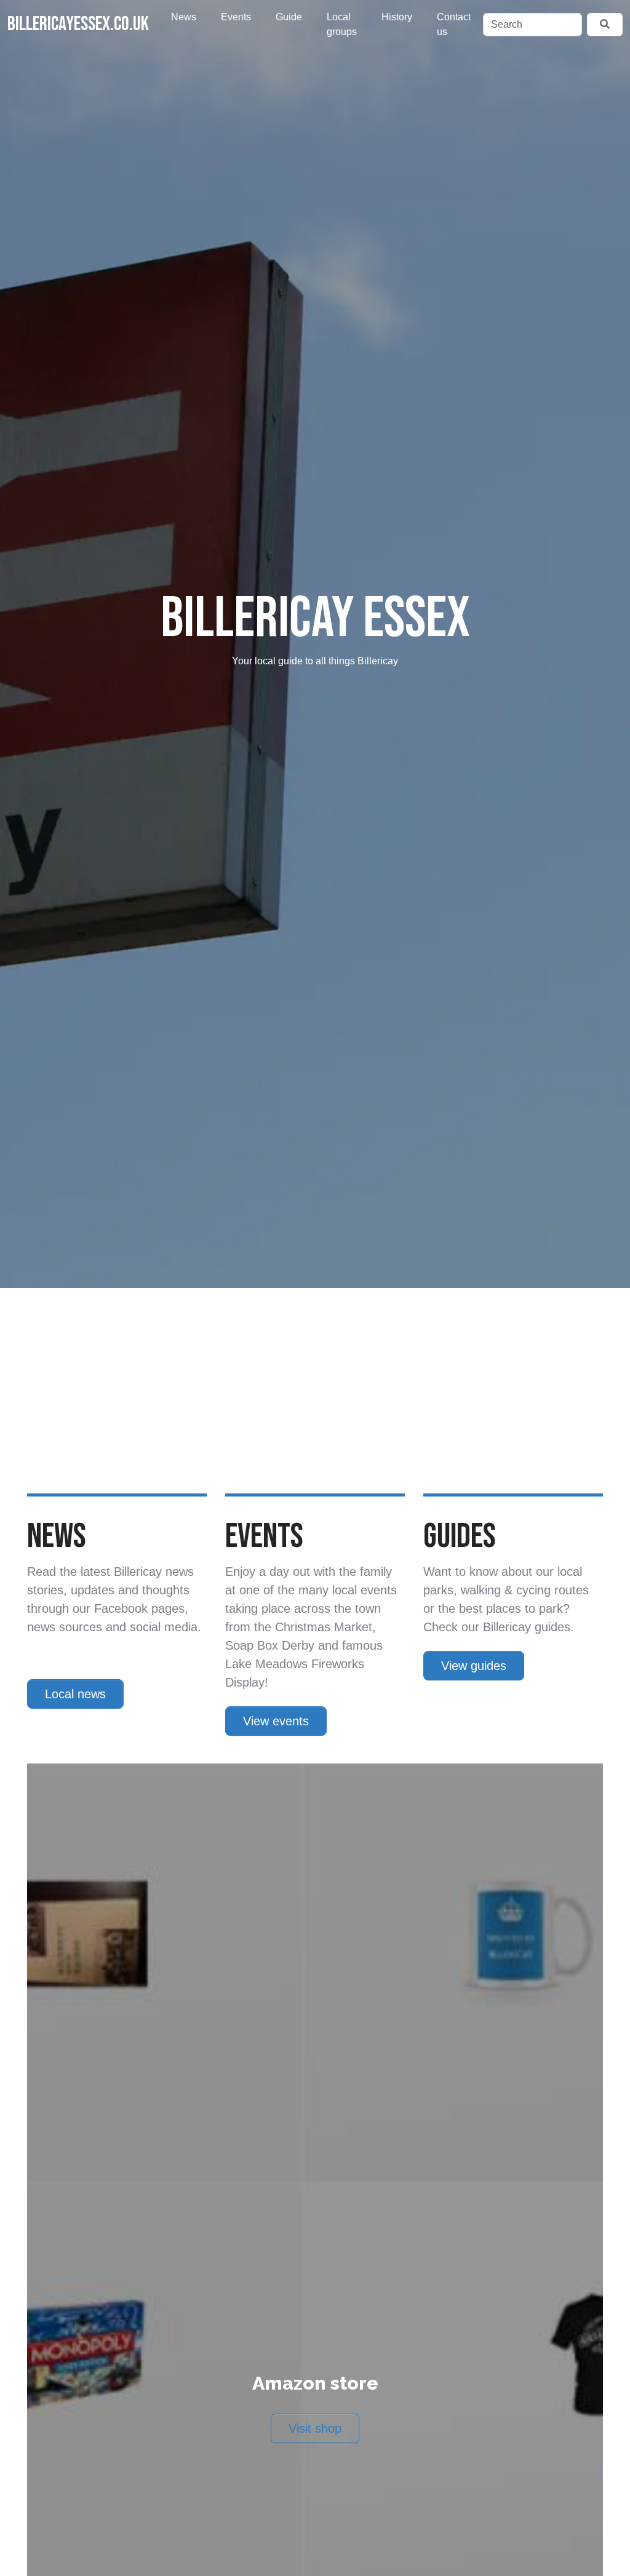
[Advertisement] (315, 1401)
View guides (474, 1666)
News (184, 17)
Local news (75, 1694)
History (397, 17)
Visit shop (315, 2428)
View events (276, 1721)
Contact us (454, 24)
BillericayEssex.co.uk (78, 24)
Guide (289, 17)
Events (236, 17)
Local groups (342, 24)
